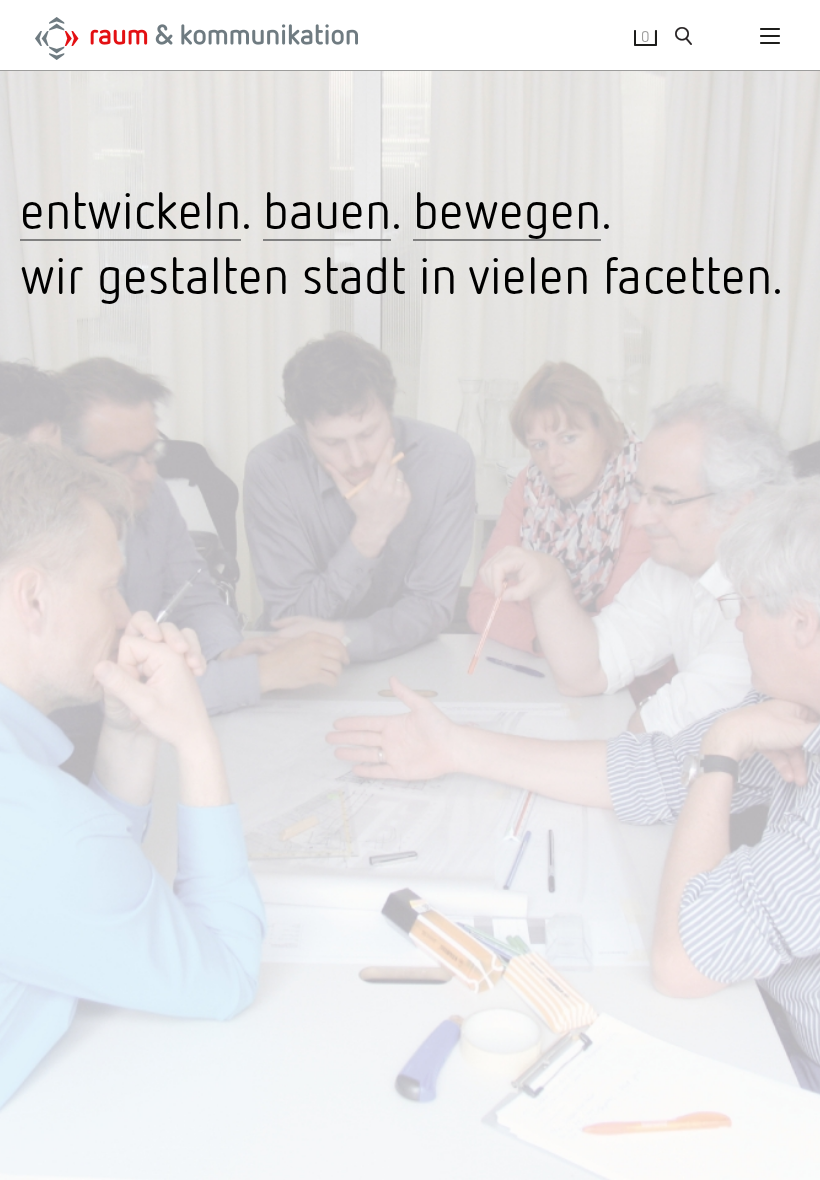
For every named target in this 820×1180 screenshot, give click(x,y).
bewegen (507, 208)
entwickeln (130, 208)
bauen (327, 208)
